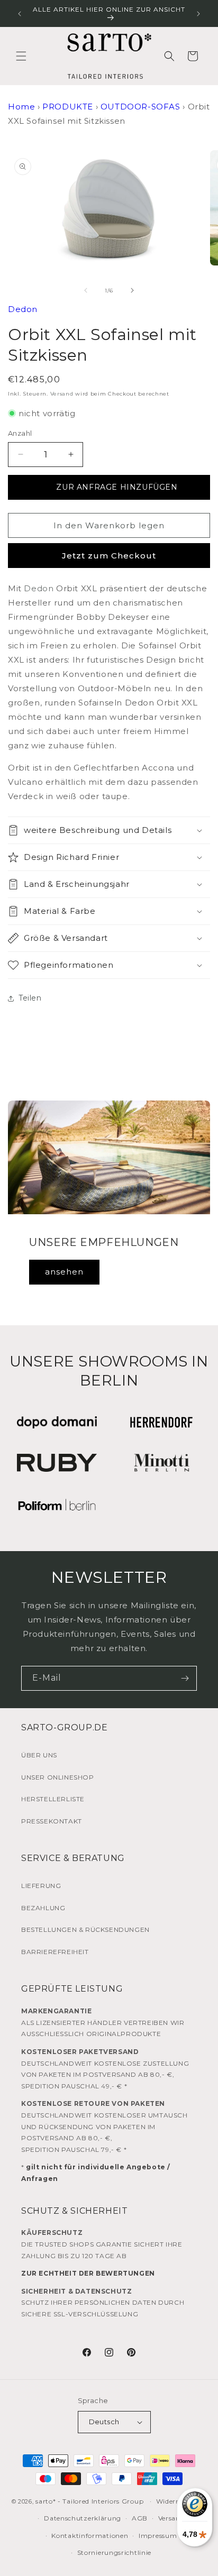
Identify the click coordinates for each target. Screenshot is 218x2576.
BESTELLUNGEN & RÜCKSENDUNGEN (85, 1929)
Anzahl (20, 433)
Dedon (23, 309)
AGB (140, 2518)
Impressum (158, 2536)
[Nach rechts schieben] (132, 290)
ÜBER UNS (39, 1755)
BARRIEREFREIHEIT (55, 1952)
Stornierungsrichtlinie (114, 2552)
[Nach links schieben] (86, 290)
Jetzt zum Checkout (109, 556)
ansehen (64, 1272)
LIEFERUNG (41, 1886)
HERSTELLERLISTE (53, 1799)
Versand (62, 394)
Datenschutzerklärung (83, 2518)
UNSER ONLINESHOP (58, 1777)
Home (21, 107)
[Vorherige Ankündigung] (20, 14)
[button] (21, 56)
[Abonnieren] (185, 1678)
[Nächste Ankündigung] (198, 14)
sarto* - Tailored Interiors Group (89, 2501)
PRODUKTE (68, 107)
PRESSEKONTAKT (52, 1821)
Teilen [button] (30, 998)
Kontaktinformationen (90, 2536)
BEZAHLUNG (43, 1908)
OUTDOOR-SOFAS (140, 107)
